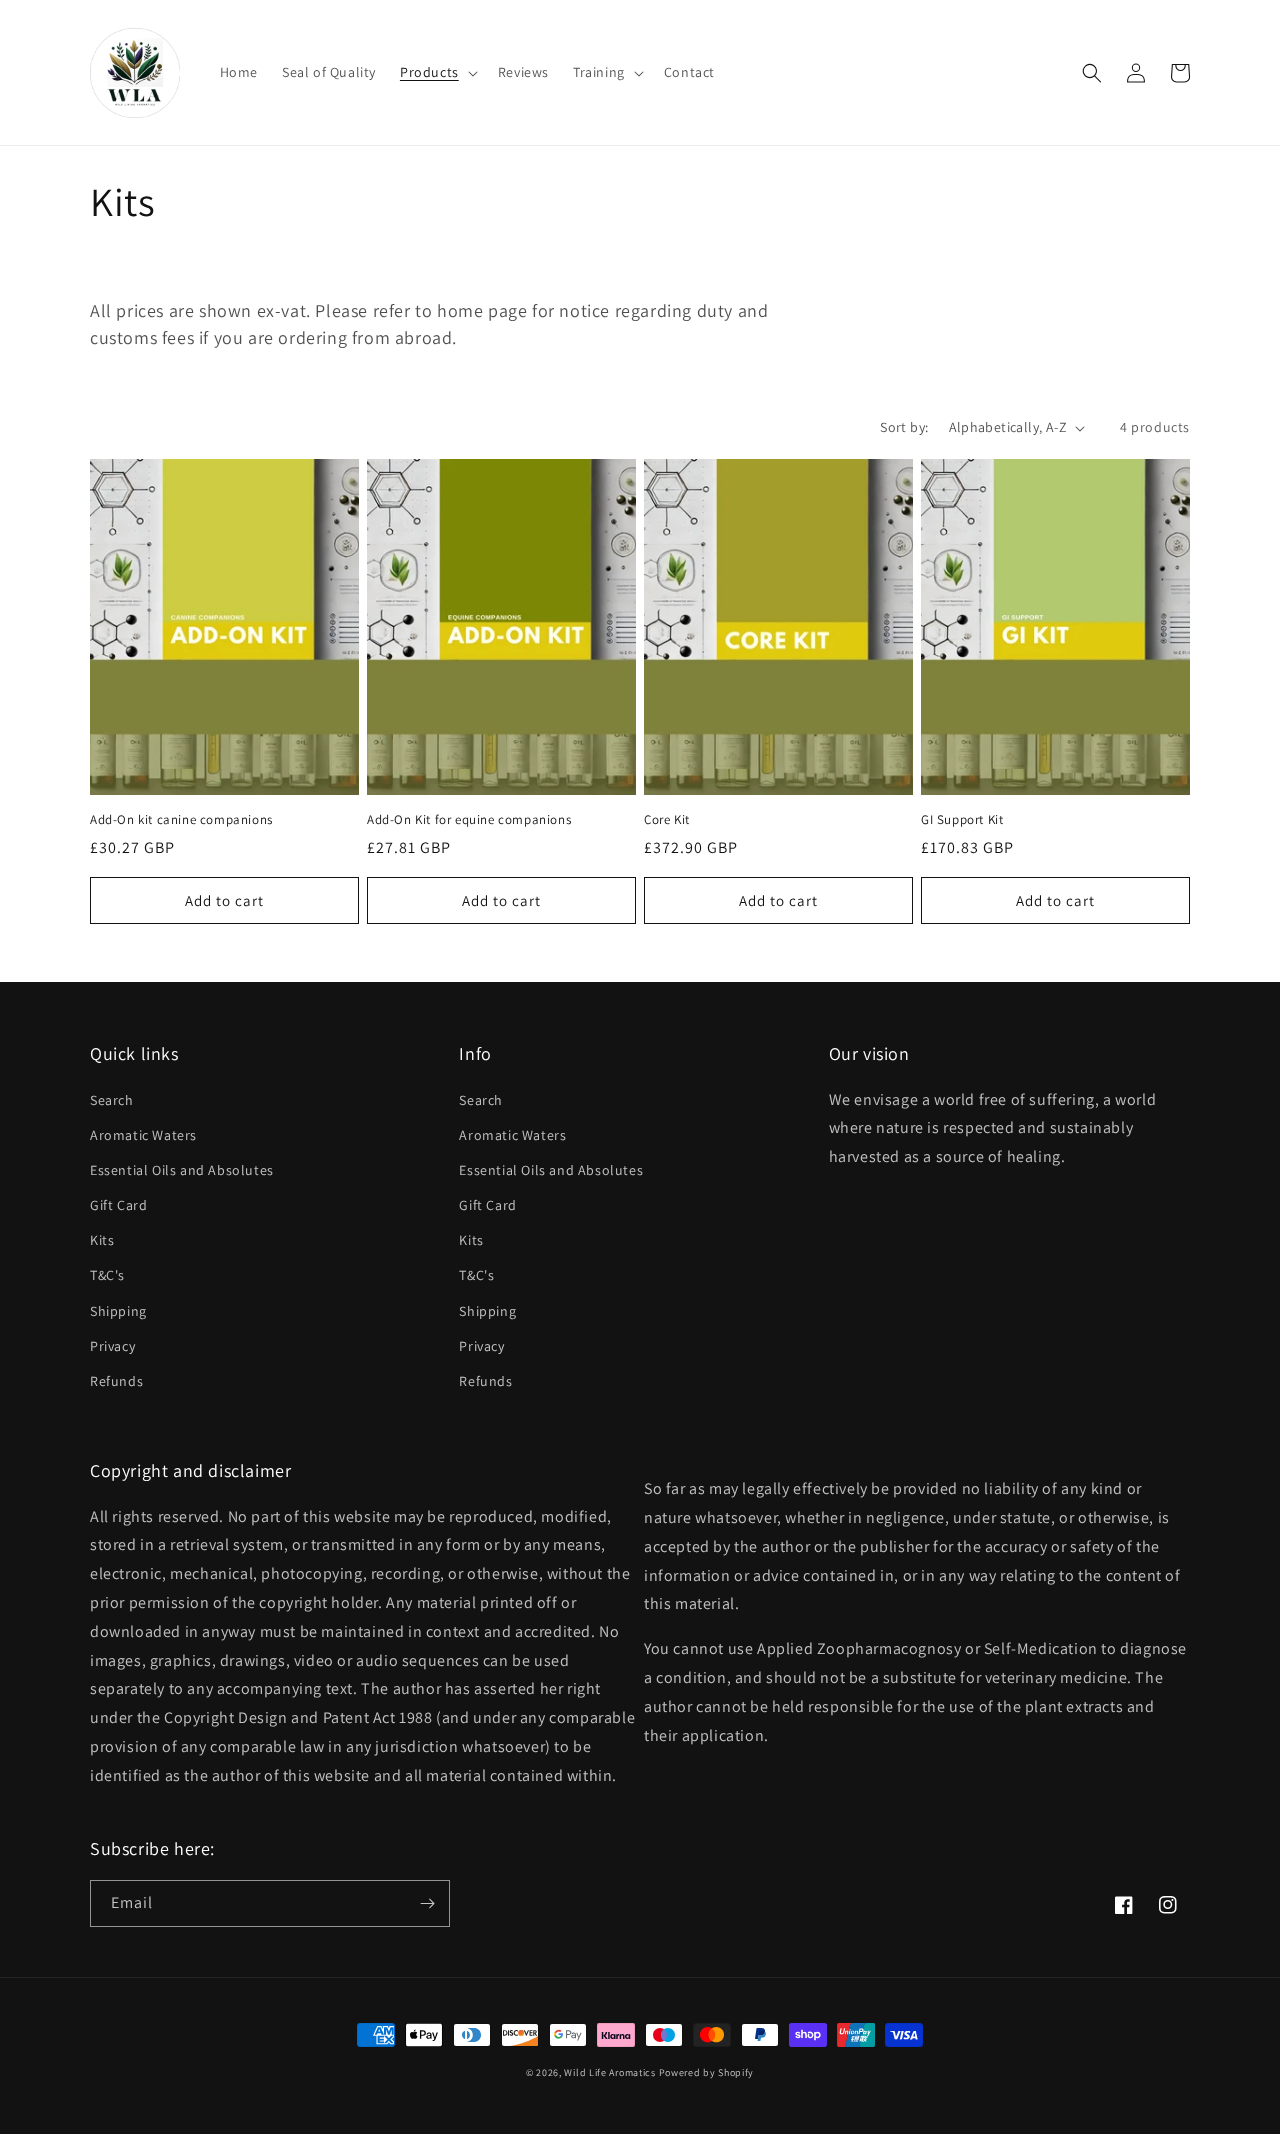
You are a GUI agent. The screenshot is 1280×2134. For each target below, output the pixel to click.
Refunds (116, 1381)
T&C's (107, 1275)
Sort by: (904, 427)
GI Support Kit (962, 820)
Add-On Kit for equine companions (469, 820)
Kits (102, 1240)
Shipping (118, 1311)
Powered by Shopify (707, 2072)
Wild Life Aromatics (609, 2072)
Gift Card (118, 1205)
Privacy (112, 1346)
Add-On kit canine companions (181, 820)
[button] (437, 72)
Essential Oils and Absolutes (182, 1170)
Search (112, 1100)
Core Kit (667, 820)
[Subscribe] (427, 1903)
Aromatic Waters (143, 1135)
